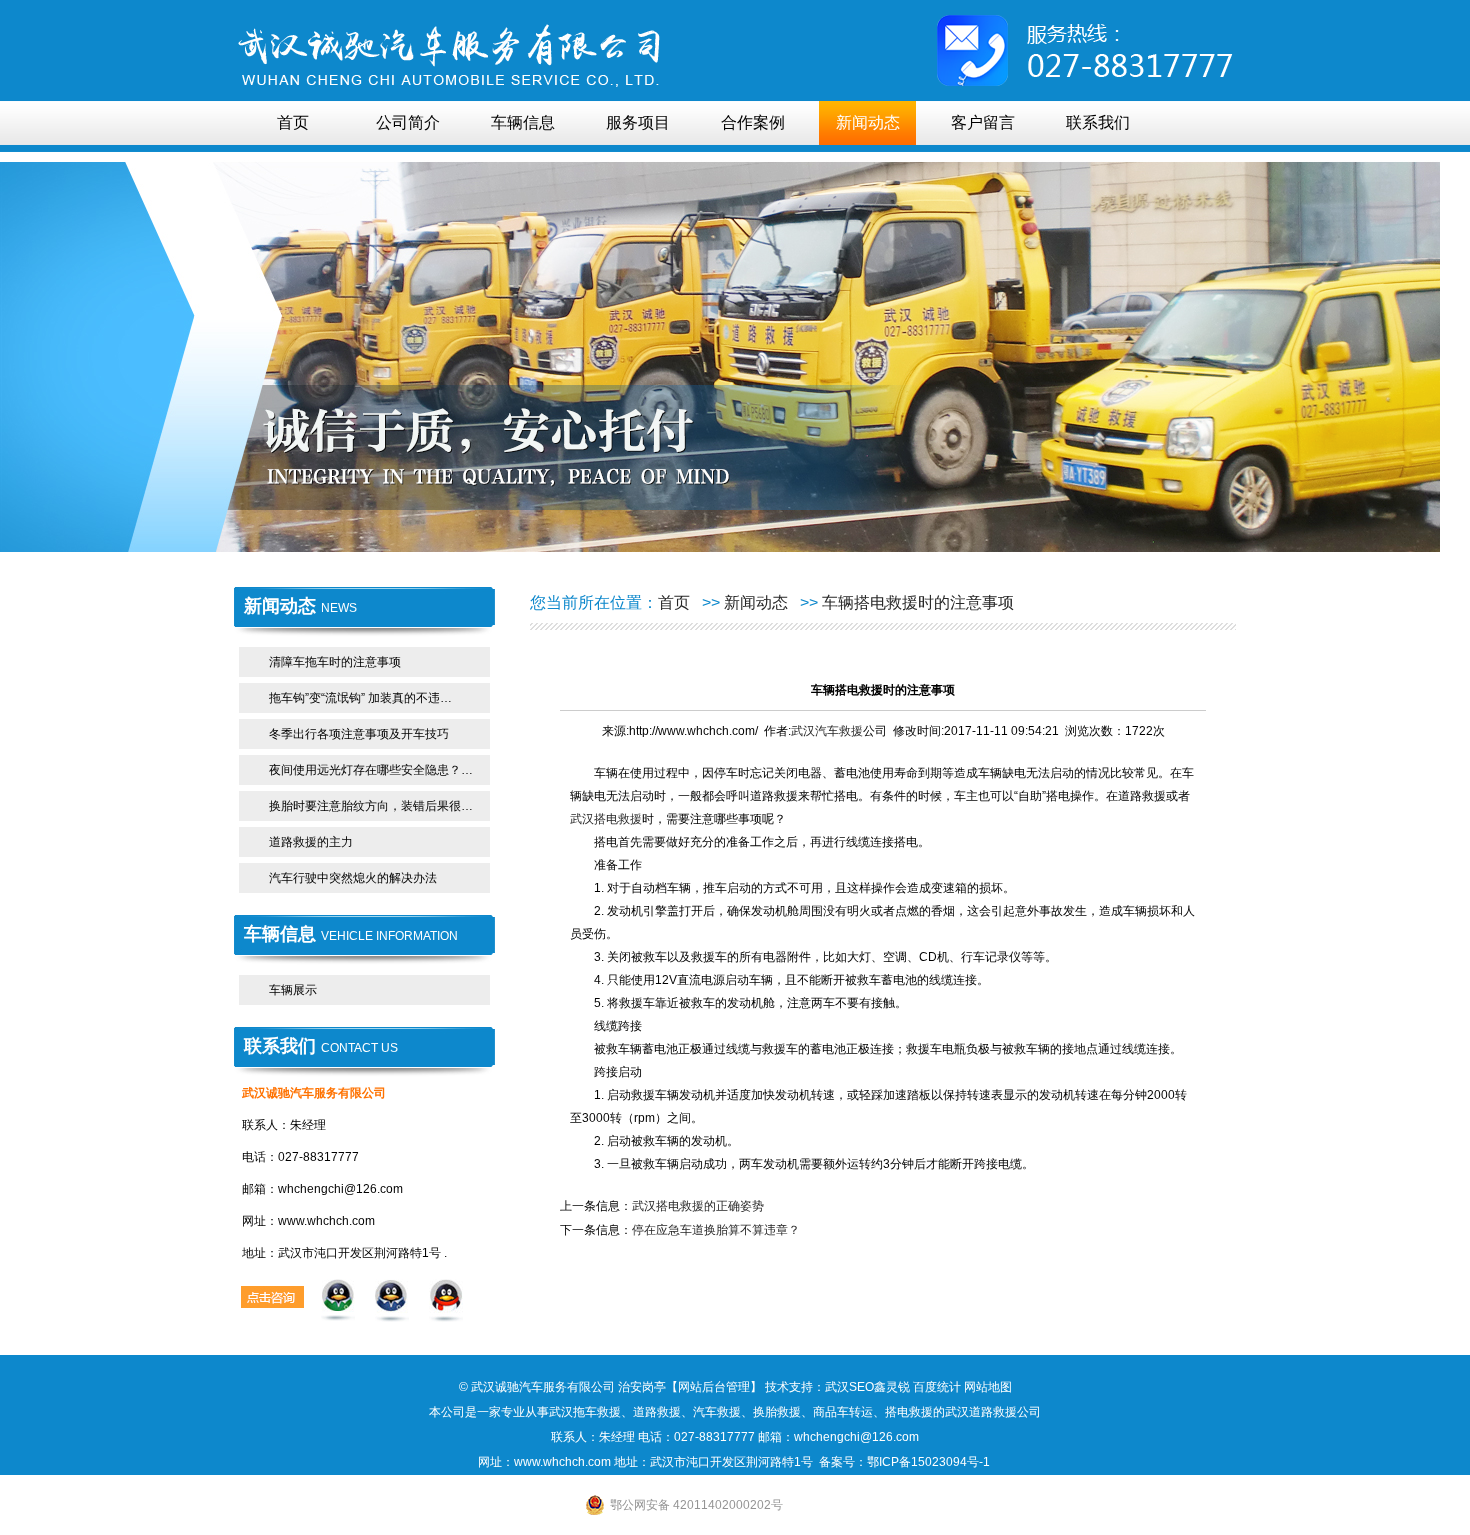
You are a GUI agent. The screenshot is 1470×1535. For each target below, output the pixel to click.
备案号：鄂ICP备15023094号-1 (906, 1462)
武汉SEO (849, 1387)
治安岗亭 (642, 1387)
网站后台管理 (714, 1387)
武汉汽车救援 (827, 731)
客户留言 (983, 122)
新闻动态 (868, 122)
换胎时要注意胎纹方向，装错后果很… (371, 806)
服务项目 (638, 122)
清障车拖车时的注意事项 (335, 662)
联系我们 (1098, 122)
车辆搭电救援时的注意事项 (918, 602)
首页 (293, 122)
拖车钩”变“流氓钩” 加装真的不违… (360, 698)
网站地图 (988, 1387)
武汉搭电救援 (606, 819)
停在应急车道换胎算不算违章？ (716, 1230)
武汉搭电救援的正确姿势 (698, 1206)
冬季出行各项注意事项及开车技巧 (359, 734)
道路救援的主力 (311, 842)
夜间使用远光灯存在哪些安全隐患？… (371, 770)
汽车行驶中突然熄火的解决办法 (353, 878)
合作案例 (753, 122)
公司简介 (408, 122)
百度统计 (937, 1387)
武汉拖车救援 (585, 1412)
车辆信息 (523, 122)
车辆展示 (293, 990)
